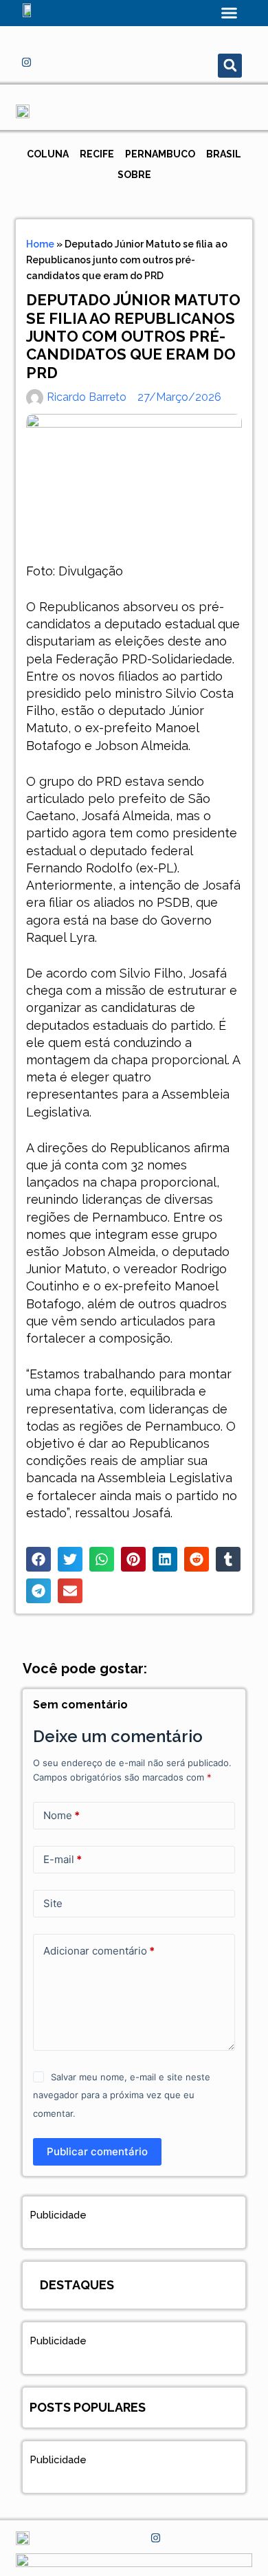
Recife (97, 154)
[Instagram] (26, 62)
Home (40, 244)
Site (53, 1903)
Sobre (134, 175)
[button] (230, 13)
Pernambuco (160, 154)
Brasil (224, 154)
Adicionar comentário (99, 1951)
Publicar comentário (97, 2151)
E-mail (63, 1859)
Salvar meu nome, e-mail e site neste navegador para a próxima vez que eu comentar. (121, 2095)
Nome (62, 1815)
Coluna (48, 154)
